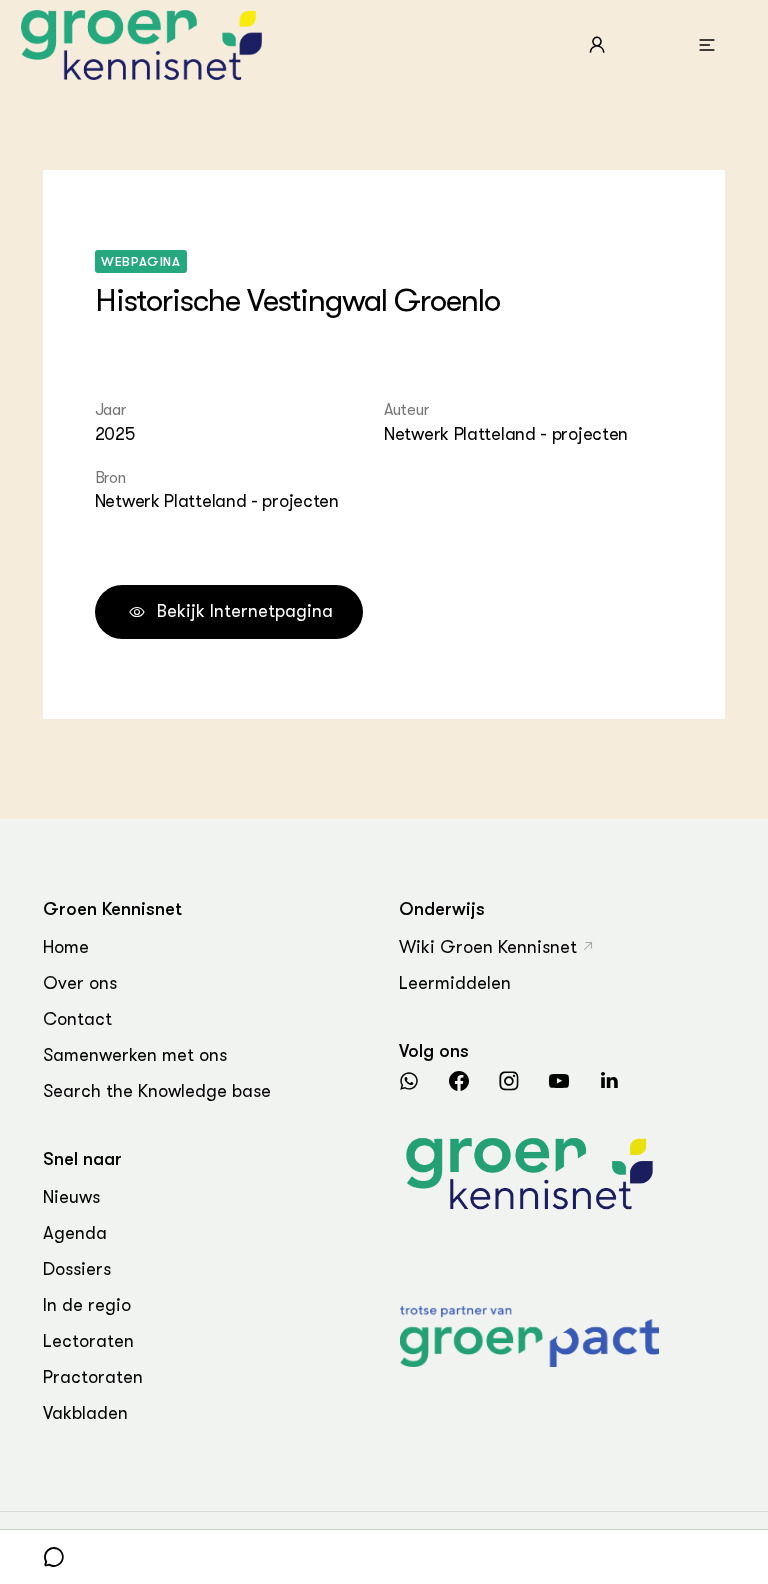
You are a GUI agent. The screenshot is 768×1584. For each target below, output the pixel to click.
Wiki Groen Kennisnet (488, 947)
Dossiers (77, 1269)
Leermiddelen (455, 983)
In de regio (87, 1305)
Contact (77, 1019)
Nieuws (71, 1197)
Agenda (75, 1233)
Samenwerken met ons (135, 1055)
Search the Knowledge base (157, 1091)
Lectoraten (88, 1341)
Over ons (80, 983)
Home (66, 947)
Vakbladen (85, 1413)
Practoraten (93, 1377)
